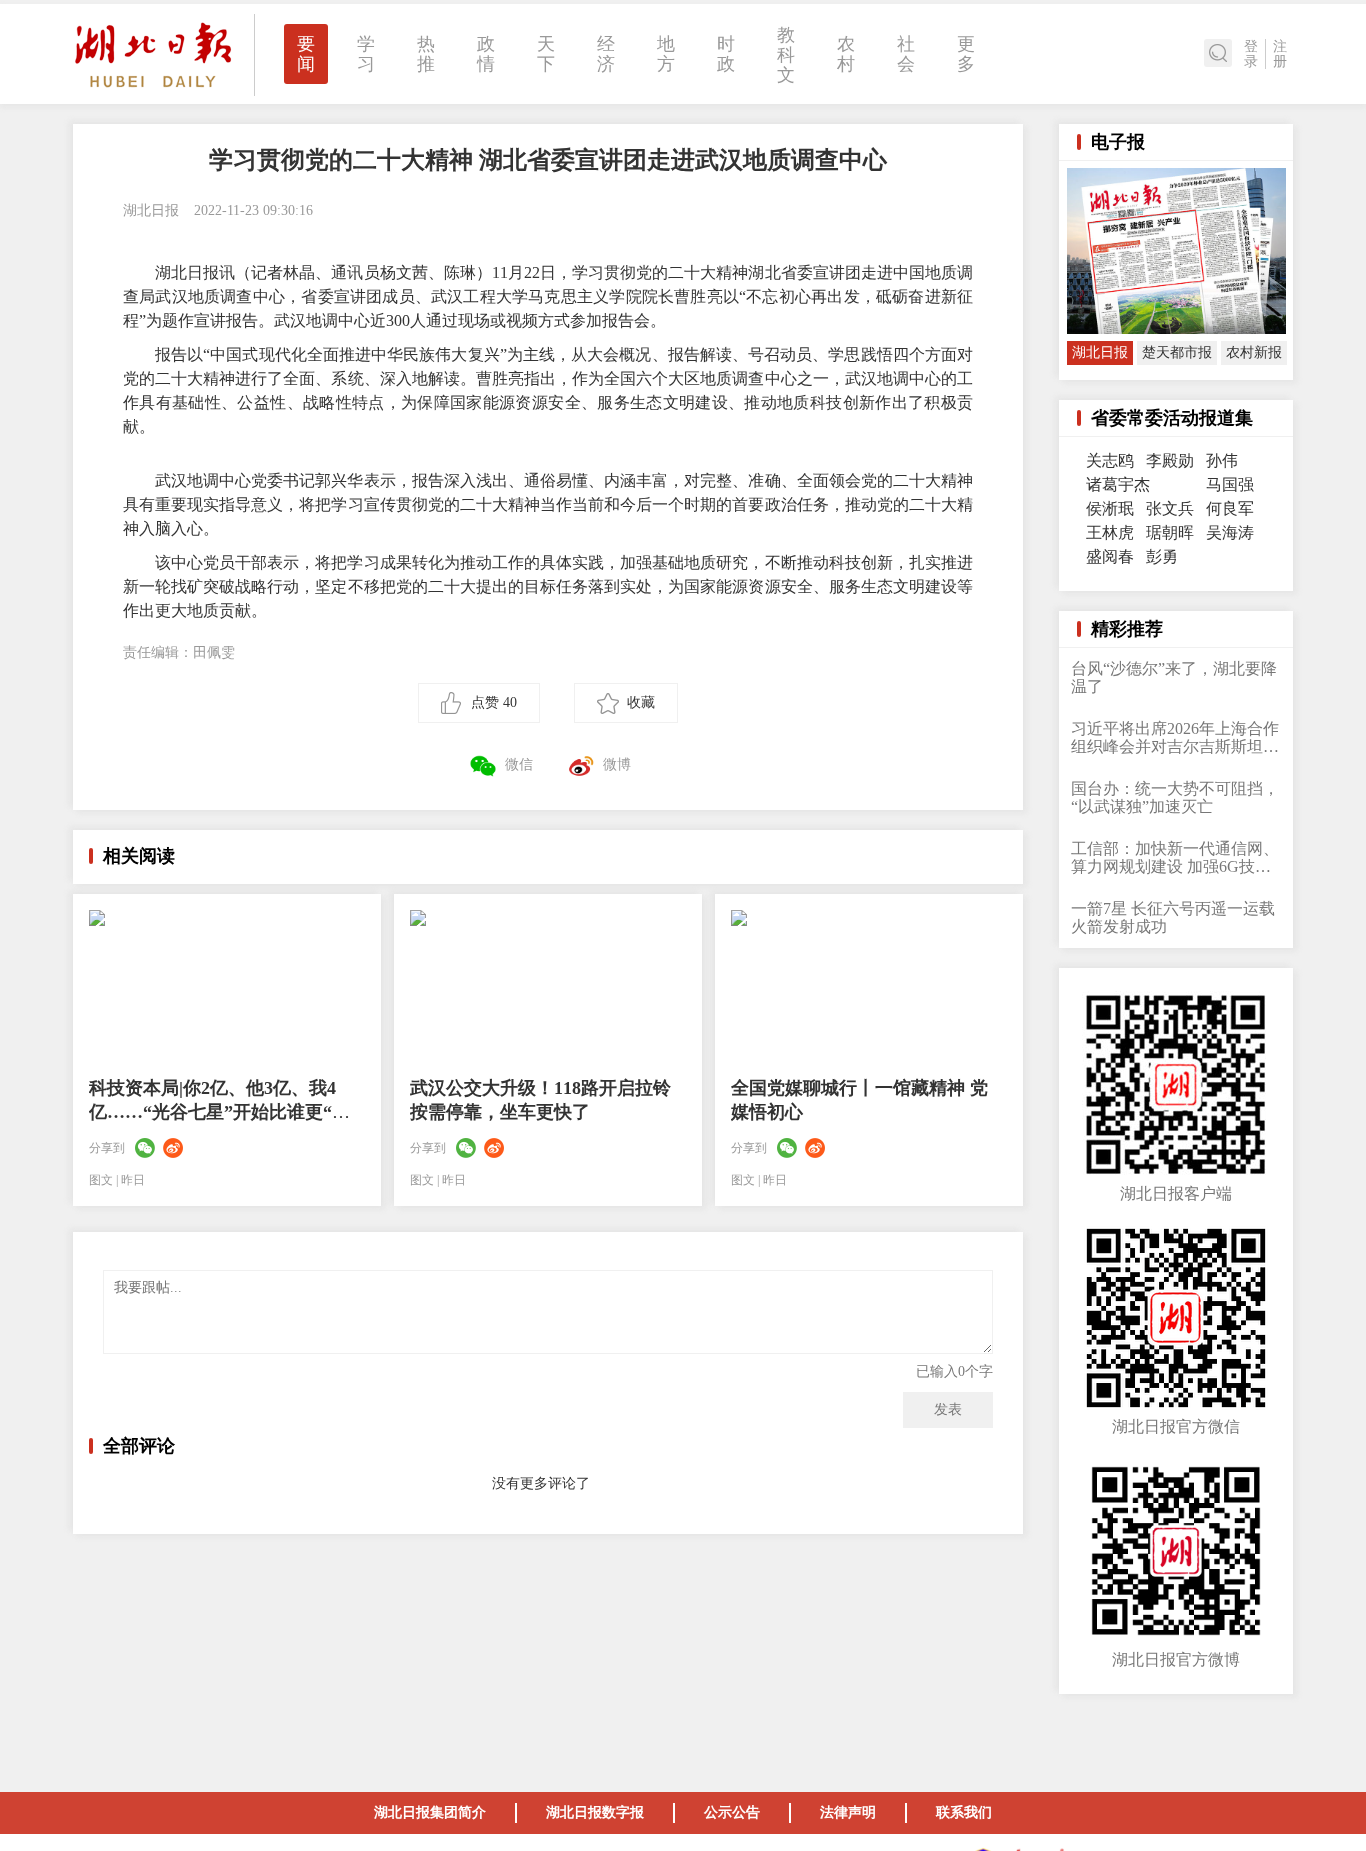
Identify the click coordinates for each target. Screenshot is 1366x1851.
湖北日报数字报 (595, 1812)
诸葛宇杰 (1118, 484)
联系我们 (964, 1812)
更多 (966, 54)
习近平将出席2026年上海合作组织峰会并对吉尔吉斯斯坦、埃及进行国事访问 (1175, 738)
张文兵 (1170, 508)
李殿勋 (1170, 460)
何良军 (1230, 508)
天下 (546, 54)
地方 (666, 54)
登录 (1251, 54)
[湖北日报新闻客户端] (153, 53)
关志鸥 (1110, 460)
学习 (366, 54)
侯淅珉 (1110, 508)
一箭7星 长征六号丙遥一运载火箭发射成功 (1173, 917)
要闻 (306, 54)
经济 (606, 54)
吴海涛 (1230, 532)
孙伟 (1222, 460)
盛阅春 (1110, 556)
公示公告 (732, 1812)
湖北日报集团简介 (430, 1812)
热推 (426, 54)
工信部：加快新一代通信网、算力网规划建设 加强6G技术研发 (1175, 858)
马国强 (1230, 484)
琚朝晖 (1170, 532)
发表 (948, 1409)
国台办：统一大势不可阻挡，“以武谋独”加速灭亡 (1175, 797)
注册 (1280, 54)
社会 (906, 54)
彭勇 (1162, 556)
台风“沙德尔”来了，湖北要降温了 (1174, 677)
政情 (486, 54)
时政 (726, 54)
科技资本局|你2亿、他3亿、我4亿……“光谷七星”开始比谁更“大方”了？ (219, 1112)
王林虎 (1110, 532)
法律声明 (848, 1812)
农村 (846, 54)
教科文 (786, 55)
